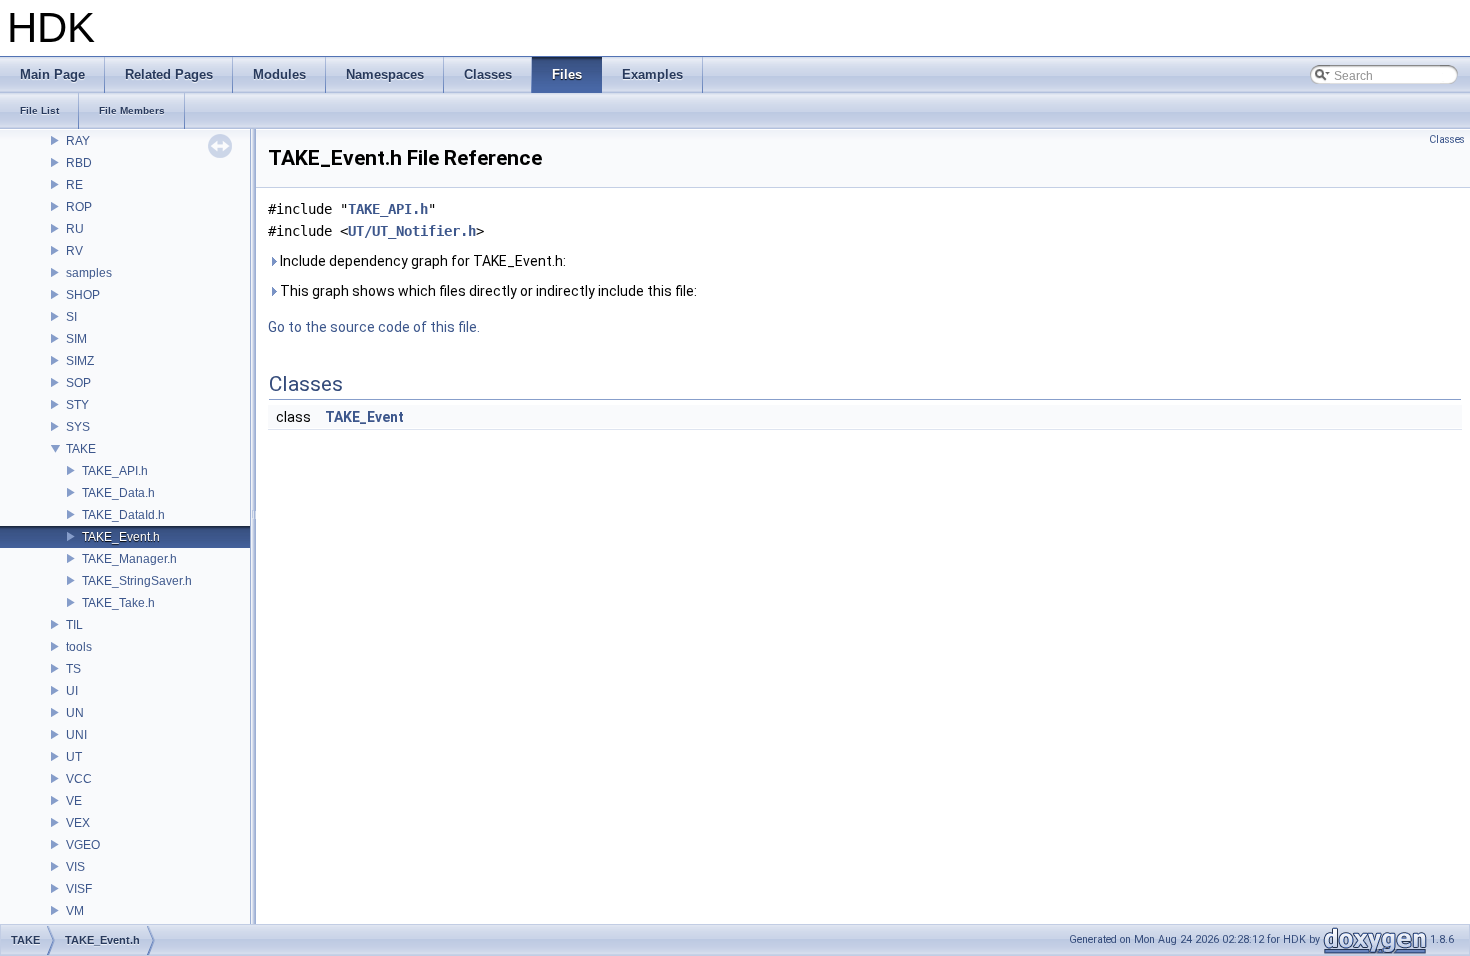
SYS (78, 427)
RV (74, 251)
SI (71, 317)
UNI (76, 735)
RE (74, 185)
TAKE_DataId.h (123, 515)
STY (77, 405)
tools (79, 647)
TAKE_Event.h (121, 537)
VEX (78, 823)
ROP (79, 207)
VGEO (83, 845)
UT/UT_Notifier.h (412, 231)
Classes (1447, 139)
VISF (79, 889)
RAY (78, 141)
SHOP (83, 295)
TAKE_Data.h (118, 493)
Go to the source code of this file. (374, 327)
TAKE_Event (364, 417)
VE (74, 801)
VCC (79, 779)
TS (73, 669)
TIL (74, 625)
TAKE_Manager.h (129, 559)
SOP (78, 383)
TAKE (81, 449)
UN (75, 713)
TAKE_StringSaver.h (137, 581)
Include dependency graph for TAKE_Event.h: (421, 261)
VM (75, 911)
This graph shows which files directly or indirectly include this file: (487, 291)
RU (75, 229)
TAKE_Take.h (118, 603)
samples (89, 273)
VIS (75, 867)
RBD (79, 163)
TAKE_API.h (115, 471)
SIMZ (80, 361)
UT (74, 757)
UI (72, 691)
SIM (76, 339)
